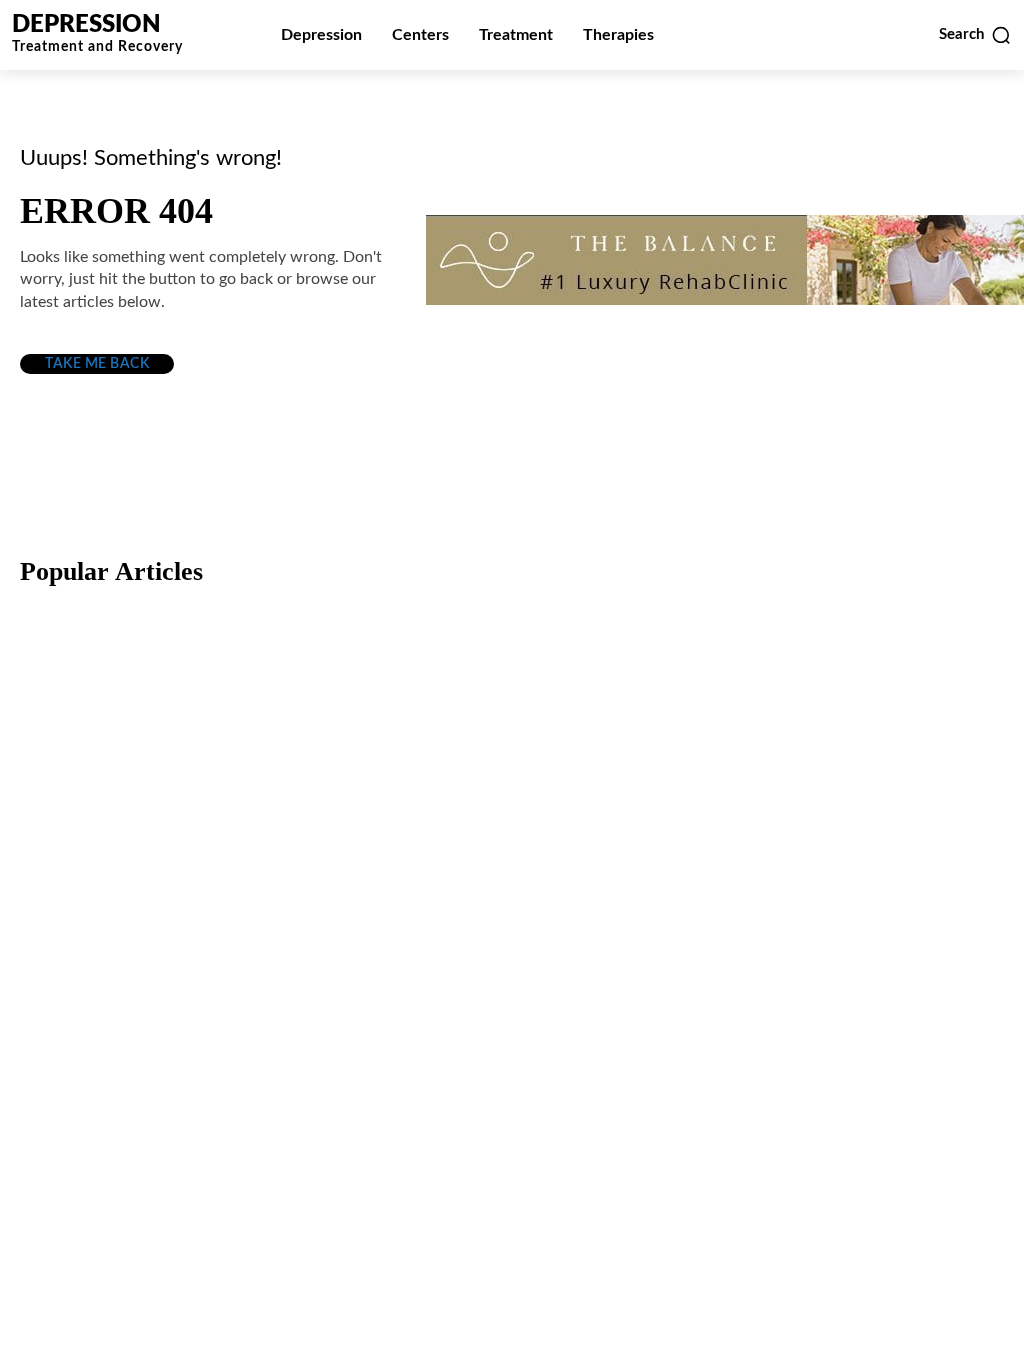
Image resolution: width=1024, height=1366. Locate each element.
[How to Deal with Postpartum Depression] (846, 716)
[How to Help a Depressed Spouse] (177, 716)
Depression (93, 765)
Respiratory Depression (474, 803)
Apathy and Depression (809, 1053)
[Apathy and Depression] (846, 966)
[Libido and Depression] (512, 966)
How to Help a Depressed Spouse (178, 803)
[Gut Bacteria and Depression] (177, 966)
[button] (975, 35)
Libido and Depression (472, 1053)
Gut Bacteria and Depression (159, 1053)
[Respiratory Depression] (512, 716)
